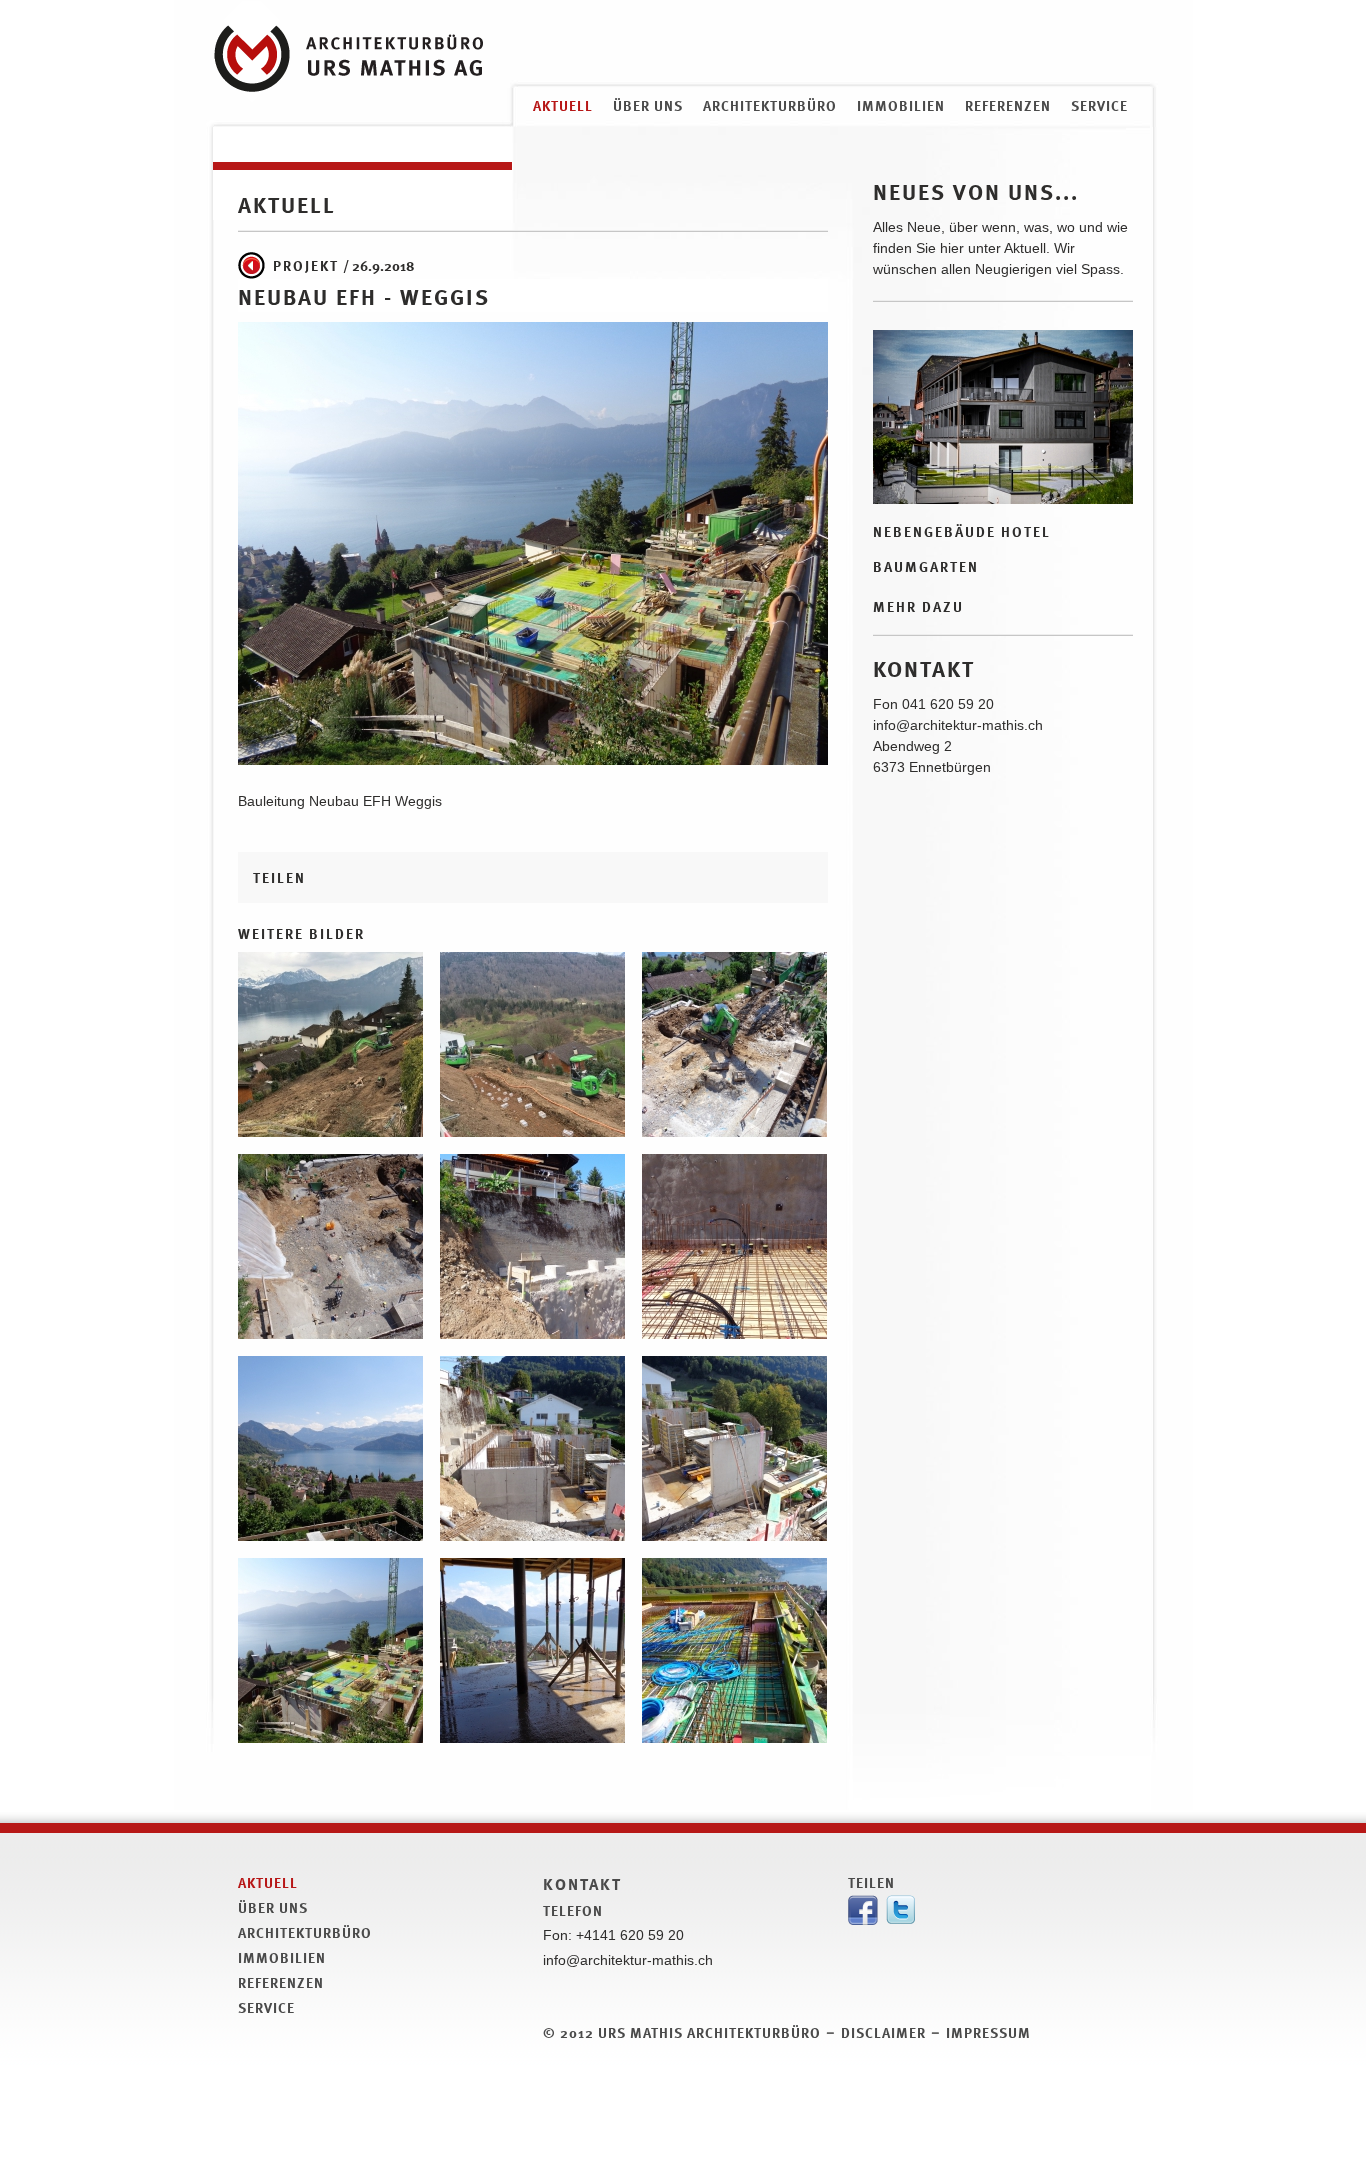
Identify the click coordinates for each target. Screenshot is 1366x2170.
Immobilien (901, 105)
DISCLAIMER (883, 2032)
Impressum (988, 2032)
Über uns (648, 105)
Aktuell (563, 105)
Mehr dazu (918, 606)
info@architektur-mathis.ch (958, 725)
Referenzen (1008, 105)
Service (1099, 105)
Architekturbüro (770, 105)
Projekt (306, 265)
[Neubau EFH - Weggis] (330, 1126)
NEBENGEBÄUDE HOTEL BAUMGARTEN (962, 549)
